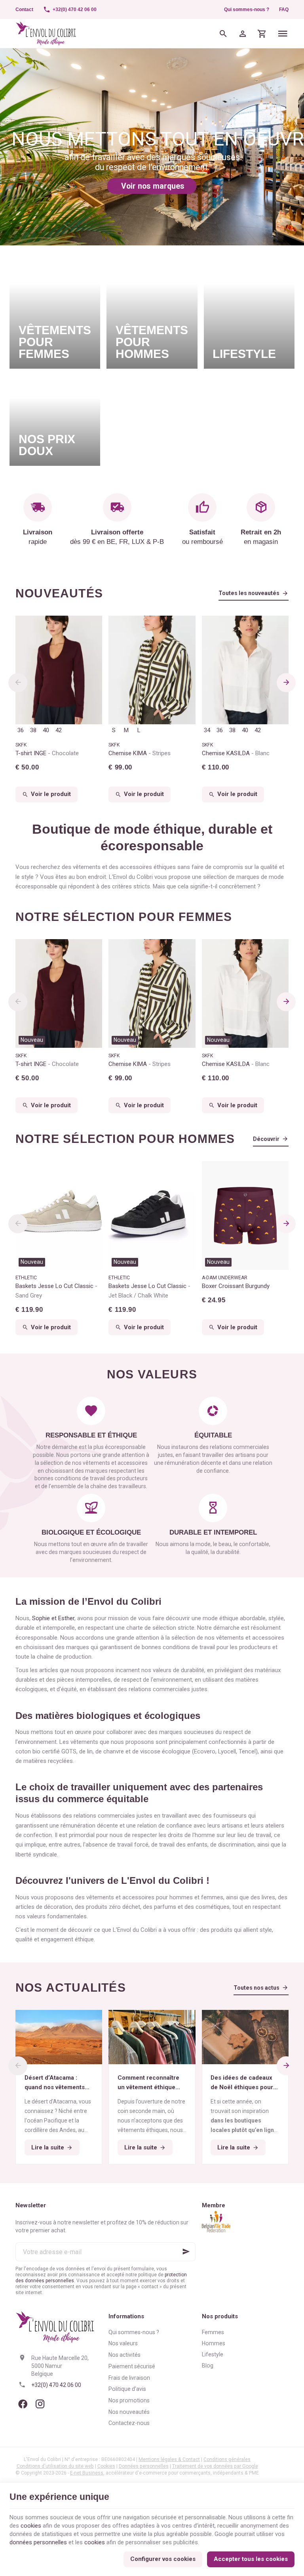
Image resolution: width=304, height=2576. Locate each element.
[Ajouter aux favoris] (92, 949)
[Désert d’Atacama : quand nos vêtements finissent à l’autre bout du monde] (59, 2037)
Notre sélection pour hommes (125, 1139)
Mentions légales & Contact (169, 2459)
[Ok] (186, 2252)
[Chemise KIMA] (152, 670)
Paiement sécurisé (132, 2366)
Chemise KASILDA (236, 753)
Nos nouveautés (129, 2412)
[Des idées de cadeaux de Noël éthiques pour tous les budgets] (245, 2037)
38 (33, 730)
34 (207, 730)
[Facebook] (23, 2404)
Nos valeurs (123, 2343)
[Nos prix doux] (55, 420)
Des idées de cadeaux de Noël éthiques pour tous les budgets (242, 2083)
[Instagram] (40, 2404)
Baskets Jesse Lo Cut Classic (55, 1291)
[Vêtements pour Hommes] (152, 312)
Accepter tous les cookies (251, 2559)
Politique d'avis (127, 2389)
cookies (31, 2526)
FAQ (284, 10)
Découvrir (266, 1139)
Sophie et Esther (53, 1618)
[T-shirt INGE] (59, 670)
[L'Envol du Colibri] (46, 33)
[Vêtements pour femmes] (55, 312)
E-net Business (87, 2473)
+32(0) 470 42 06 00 (56, 2385)
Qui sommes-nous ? (247, 10)
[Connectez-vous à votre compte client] (243, 33)
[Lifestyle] (249, 312)
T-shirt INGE (47, 753)
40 (46, 730)
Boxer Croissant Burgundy (236, 1286)
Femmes (213, 2332)
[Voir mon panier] (262, 33)
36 (21, 730)
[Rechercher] (223, 33)
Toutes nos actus (256, 1988)
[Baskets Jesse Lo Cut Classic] (59, 1215)
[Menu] (283, 33)
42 (59, 730)
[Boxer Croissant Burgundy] (245, 1215)
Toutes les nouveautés (249, 593)
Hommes (214, 2343)
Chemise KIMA (140, 753)
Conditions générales (227, 2459)
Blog (208, 2365)
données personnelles (38, 2542)
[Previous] (18, 683)
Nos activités (124, 2355)
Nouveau (32, 1040)
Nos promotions (129, 2400)
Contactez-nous (129, 2423)
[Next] (286, 683)
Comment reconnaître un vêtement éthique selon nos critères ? (148, 2083)
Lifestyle (213, 2354)
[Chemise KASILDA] (245, 670)
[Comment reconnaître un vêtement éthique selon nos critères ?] (152, 2037)
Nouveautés (59, 593)
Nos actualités (71, 1988)
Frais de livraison (129, 2378)
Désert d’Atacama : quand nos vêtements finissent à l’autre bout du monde (56, 2083)
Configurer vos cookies (163, 2559)
